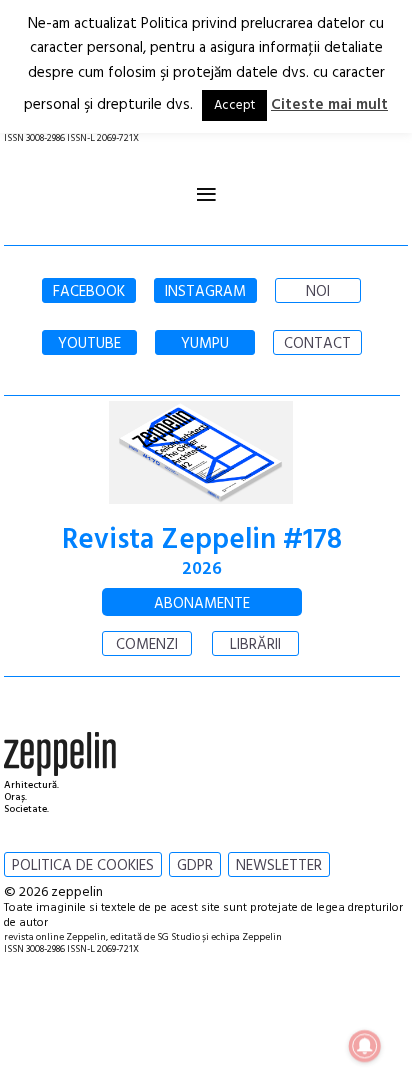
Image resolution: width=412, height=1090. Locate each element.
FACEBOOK (89, 292)
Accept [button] (234, 105)
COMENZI (147, 645)
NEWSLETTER (279, 866)
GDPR (195, 866)
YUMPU (205, 344)
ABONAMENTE (202, 604)
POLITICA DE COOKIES (83, 866)
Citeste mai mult (329, 105)
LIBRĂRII (255, 645)
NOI (318, 292)
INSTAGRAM (205, 292)
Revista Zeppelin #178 (202, 540)
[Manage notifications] (365, 1046)
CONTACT (317, 344)
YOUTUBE (89, 344)
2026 (202, 569)
